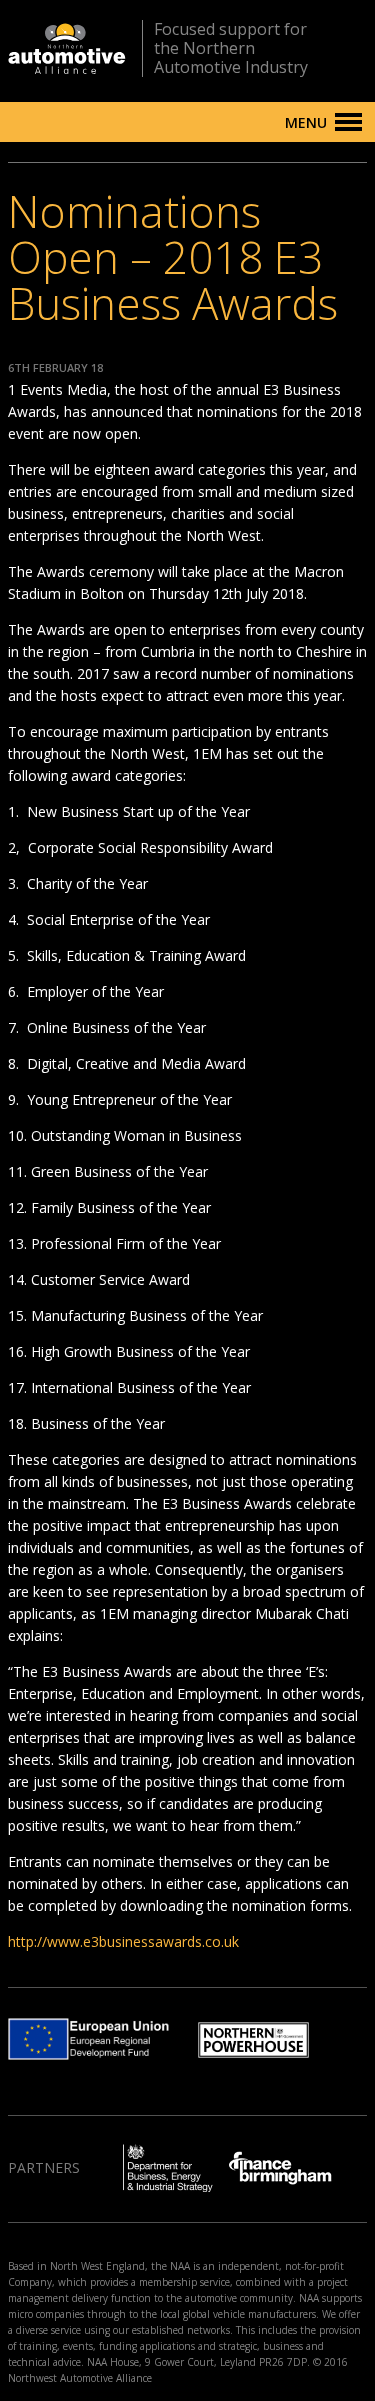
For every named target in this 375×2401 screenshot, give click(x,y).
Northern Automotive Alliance (67, 48)
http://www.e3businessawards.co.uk (123, 1941)
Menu (306, 122)
